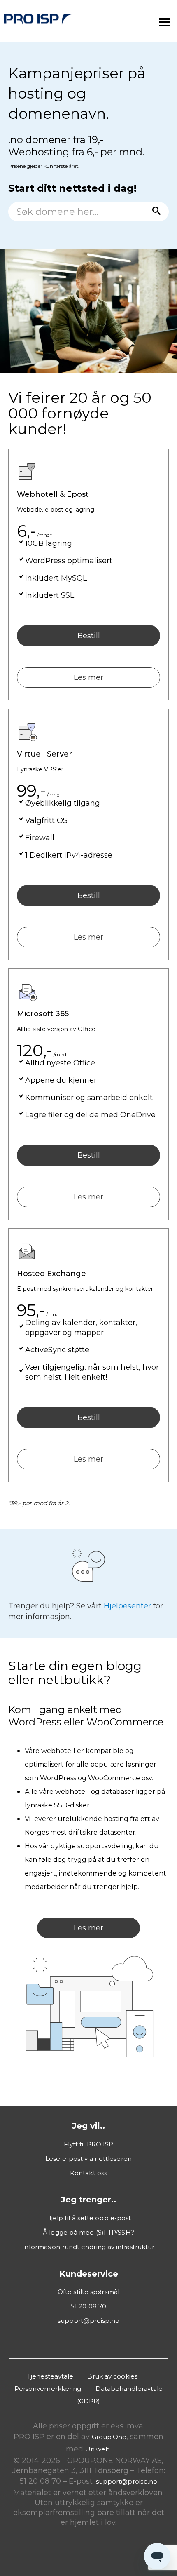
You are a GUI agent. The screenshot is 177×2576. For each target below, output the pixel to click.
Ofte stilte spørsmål (88, 2292)
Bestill (89, 636)
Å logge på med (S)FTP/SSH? (88, 2232)
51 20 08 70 (88, 2306)
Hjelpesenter (127, 1606)
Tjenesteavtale (50, 2376)
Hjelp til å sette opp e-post (89, 2218)
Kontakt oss (88, 2173)
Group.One (109, 2437)
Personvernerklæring (48, 2389)
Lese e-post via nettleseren (88, 2159)
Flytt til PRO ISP (89, 2144)
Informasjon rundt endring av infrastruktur (88, 2247)
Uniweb (98, 2449)
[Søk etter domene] (154, 212)
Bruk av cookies (112, 2376)
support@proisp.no (88, 2321)
